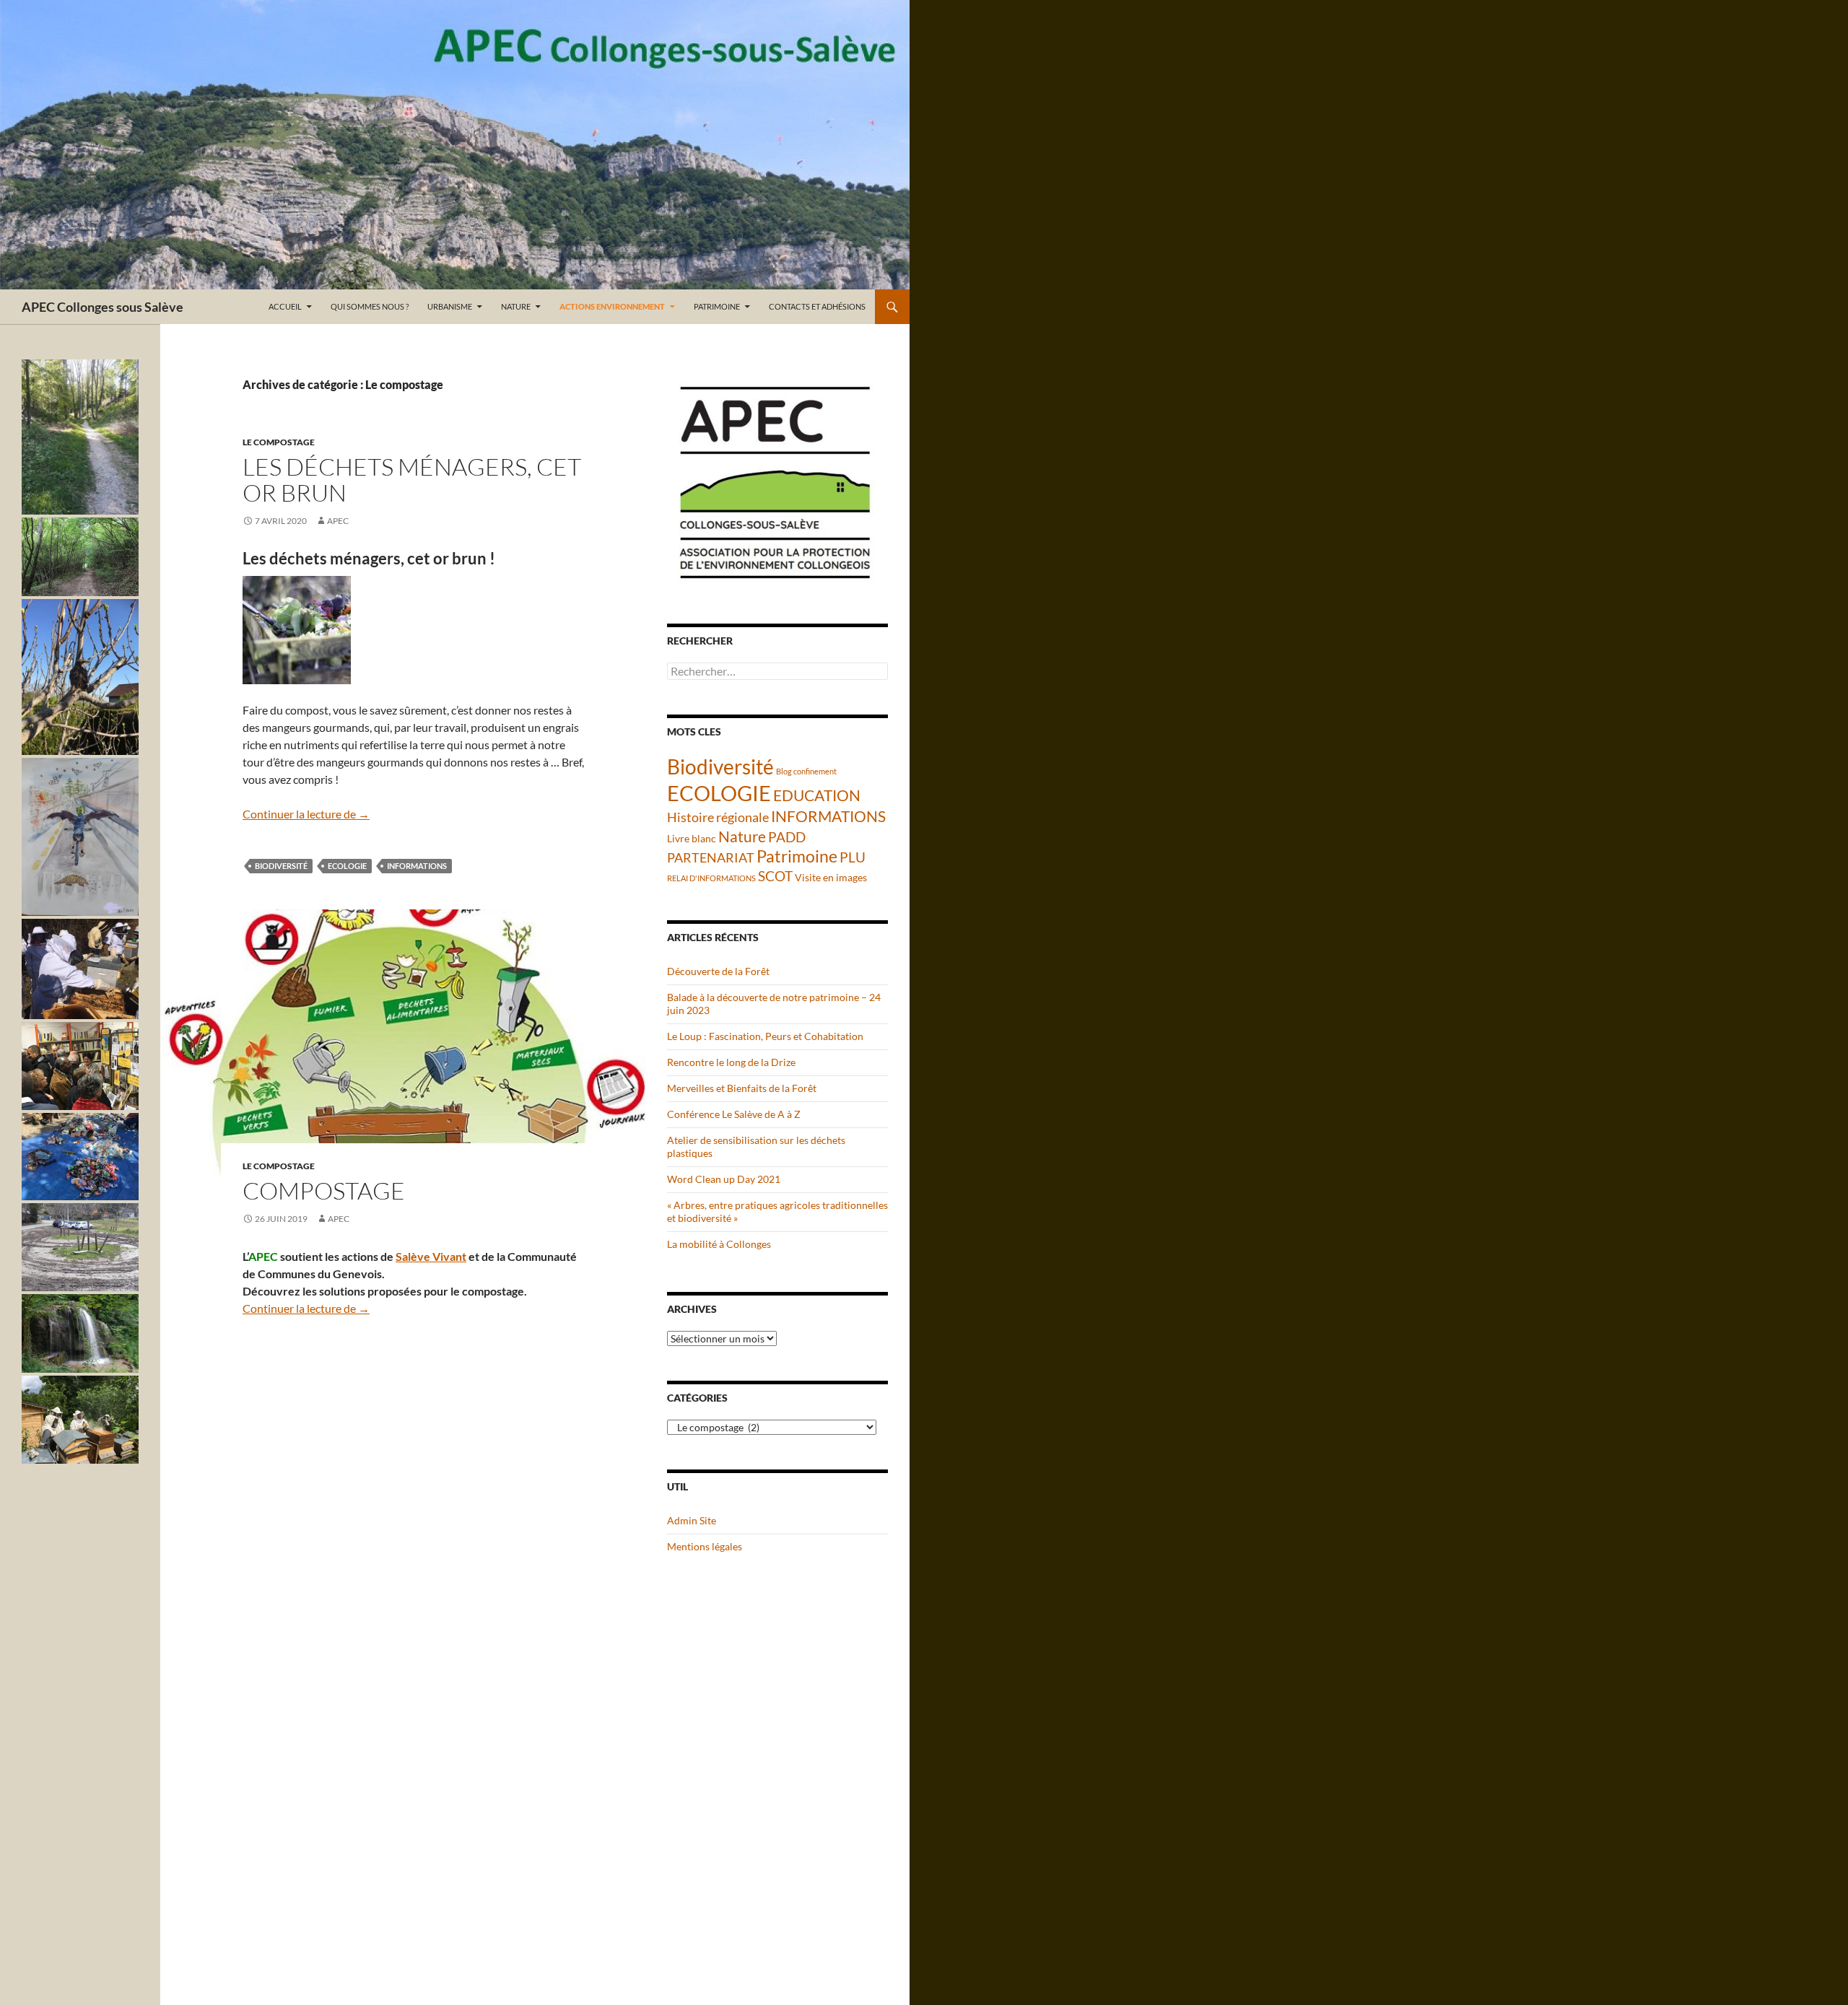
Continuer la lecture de (306, 814)
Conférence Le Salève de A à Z (734, 1114)
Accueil (285, 306)
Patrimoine (717, 306)
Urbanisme (450, 306)
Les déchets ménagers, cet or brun (412, 480)
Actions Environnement (612, 306)
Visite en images (831, 877)
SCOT (775, 876)
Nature (516, 306)
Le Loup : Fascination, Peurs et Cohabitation (765, 1036)
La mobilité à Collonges (719, 1244)
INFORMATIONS (417, 866)
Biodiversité (281, 866)
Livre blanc (692, 838)
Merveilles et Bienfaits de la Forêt (742, 1088)
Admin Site (692, 1520)
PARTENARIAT (711, 857)
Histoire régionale (718, 817)
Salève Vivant (431, 1256)
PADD (787, 837)
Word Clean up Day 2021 (724, 1179)
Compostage (324, 1191)
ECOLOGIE (347, 866)
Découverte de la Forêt (718, 971)
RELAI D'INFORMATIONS (711, 878)
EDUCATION (817, 795)
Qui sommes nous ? (370, 306)
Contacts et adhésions (817, 306)
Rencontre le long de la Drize (731, 1062)
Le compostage (279, 442)
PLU (853, 857)
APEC (338, 521)
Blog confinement (806, 771)
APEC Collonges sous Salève (103, 307)
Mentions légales (705, 1546)
